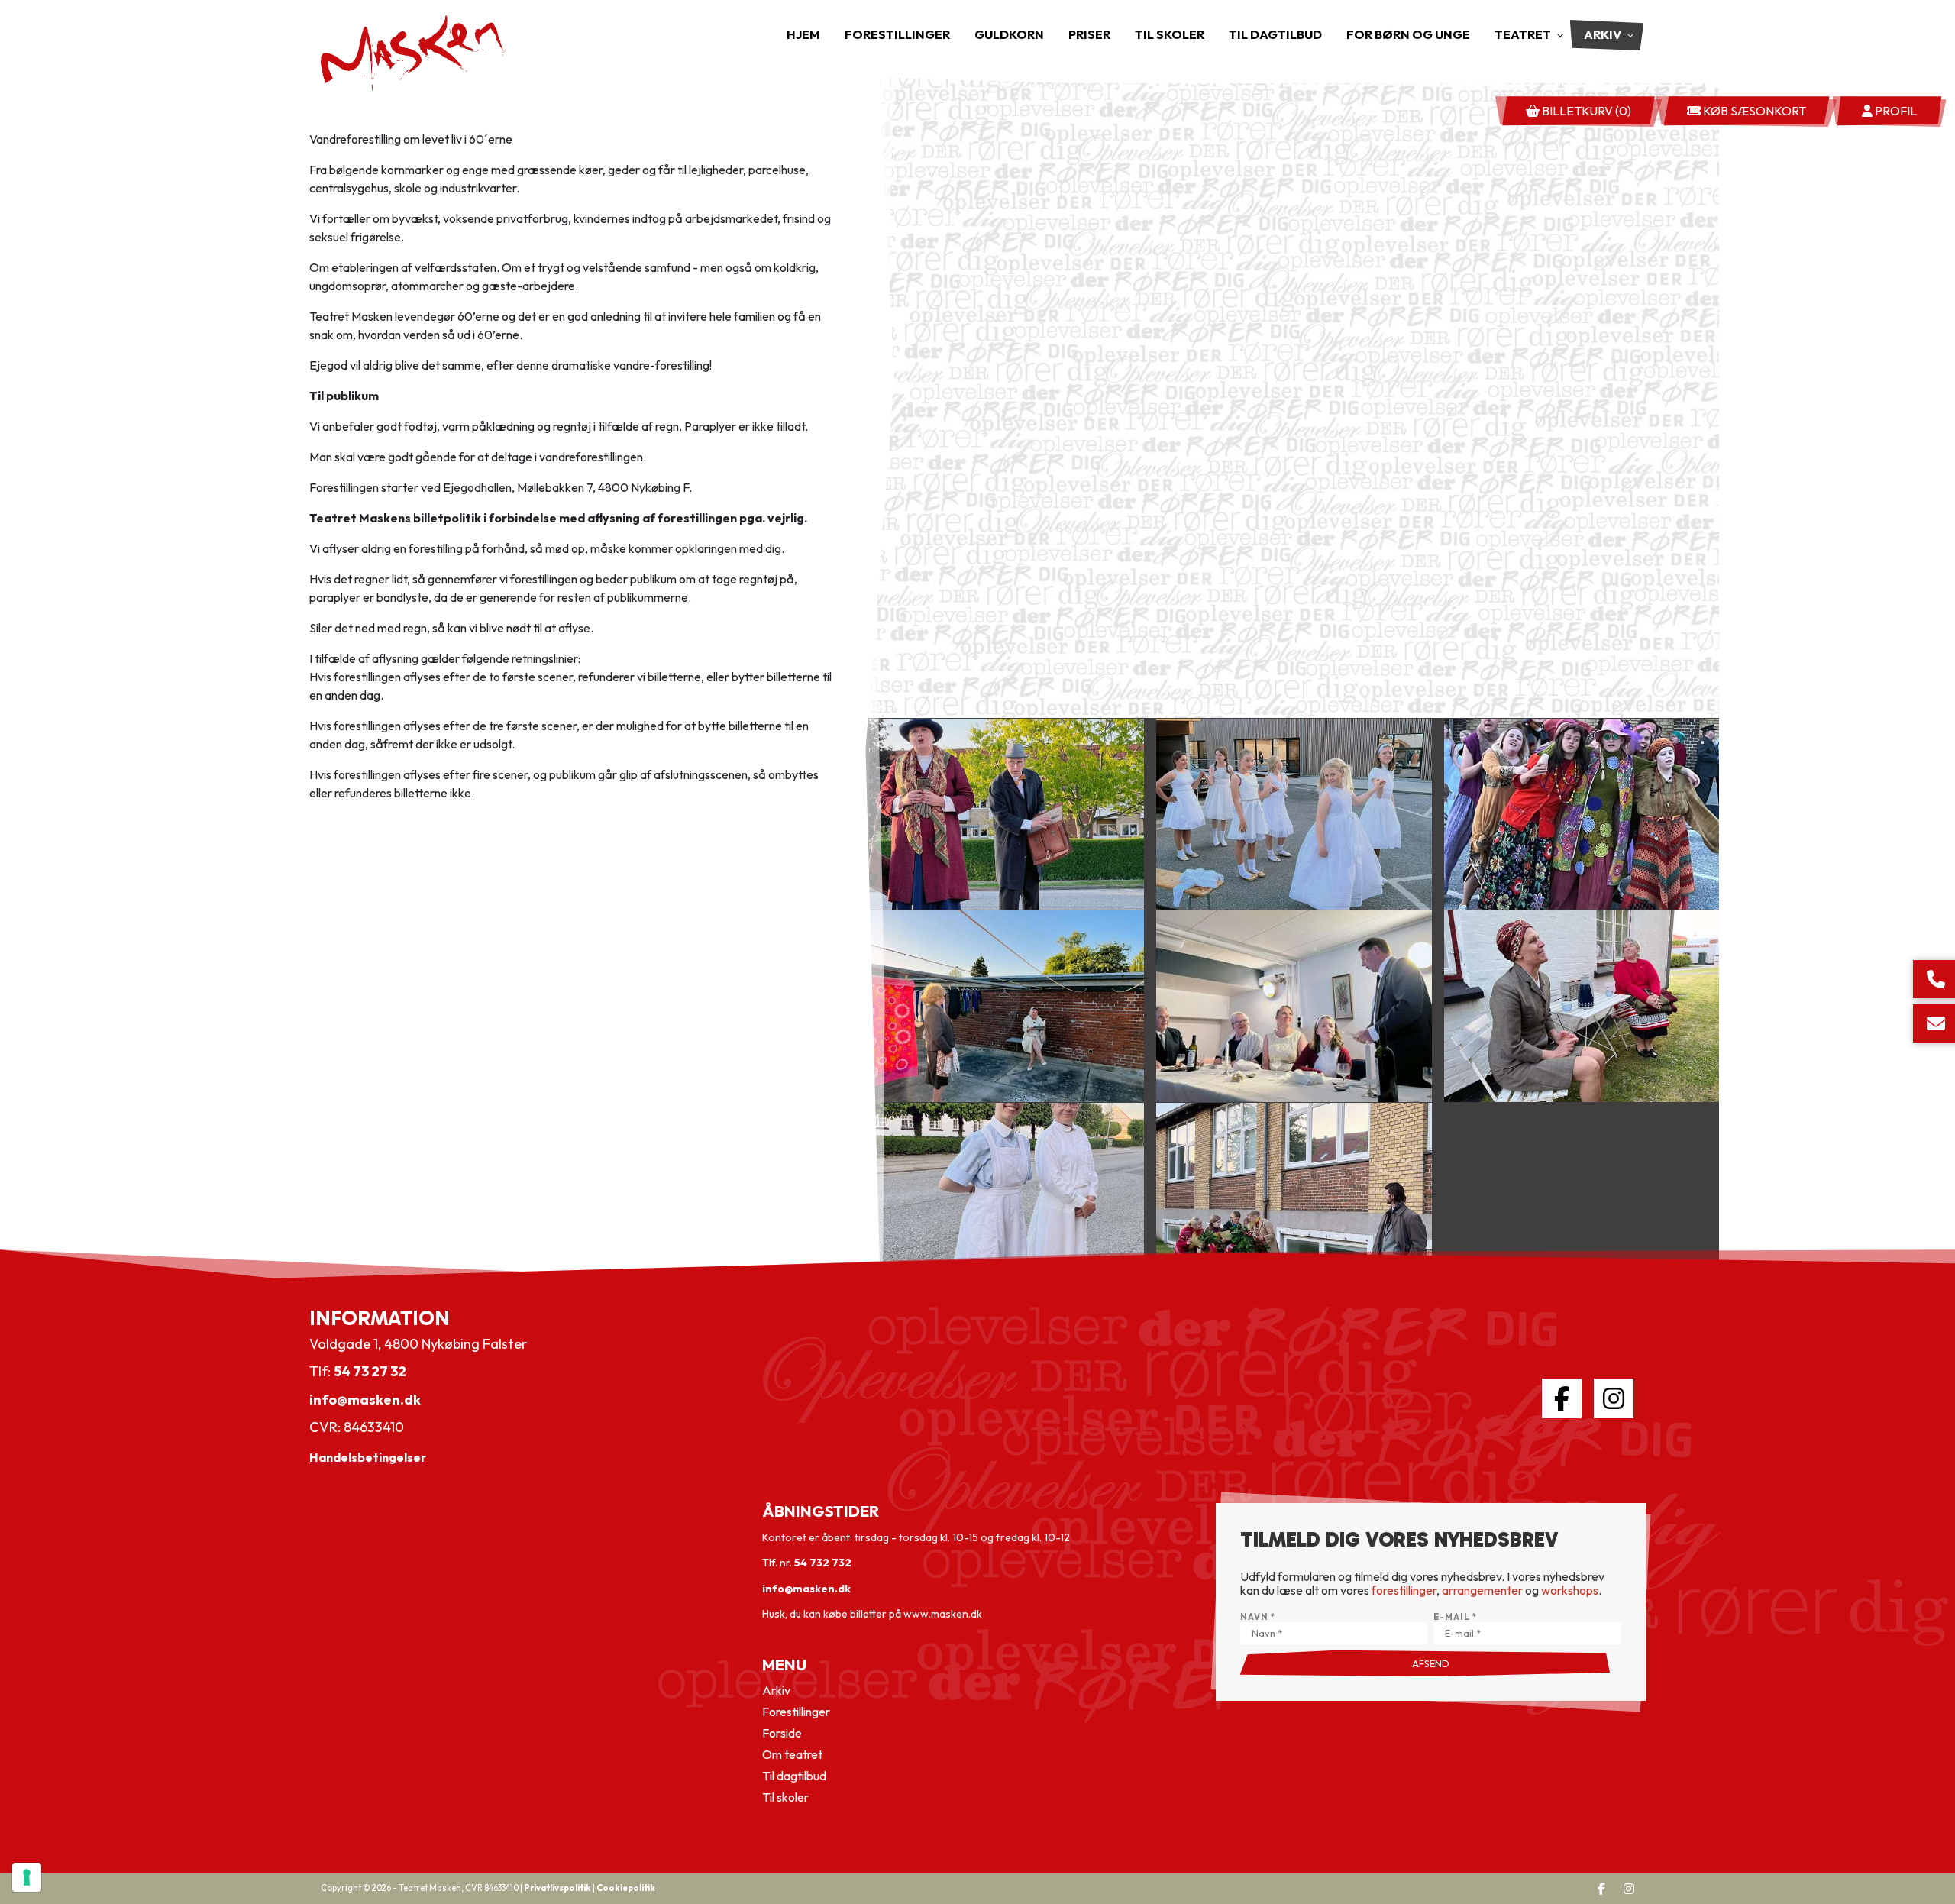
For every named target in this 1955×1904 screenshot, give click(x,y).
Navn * (1258, 1617)
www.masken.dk (943, 1614)
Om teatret (792, 1754)
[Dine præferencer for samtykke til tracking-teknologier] (27, 1877)
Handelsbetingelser (368, 1457)
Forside (782, 1733)
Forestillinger (796, 1712)
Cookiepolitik (626, 1888)
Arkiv (776, 1690)
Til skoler (785, 1797)
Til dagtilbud (794, 1776)
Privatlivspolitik (557, 1888)
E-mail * (1455, 1617)
